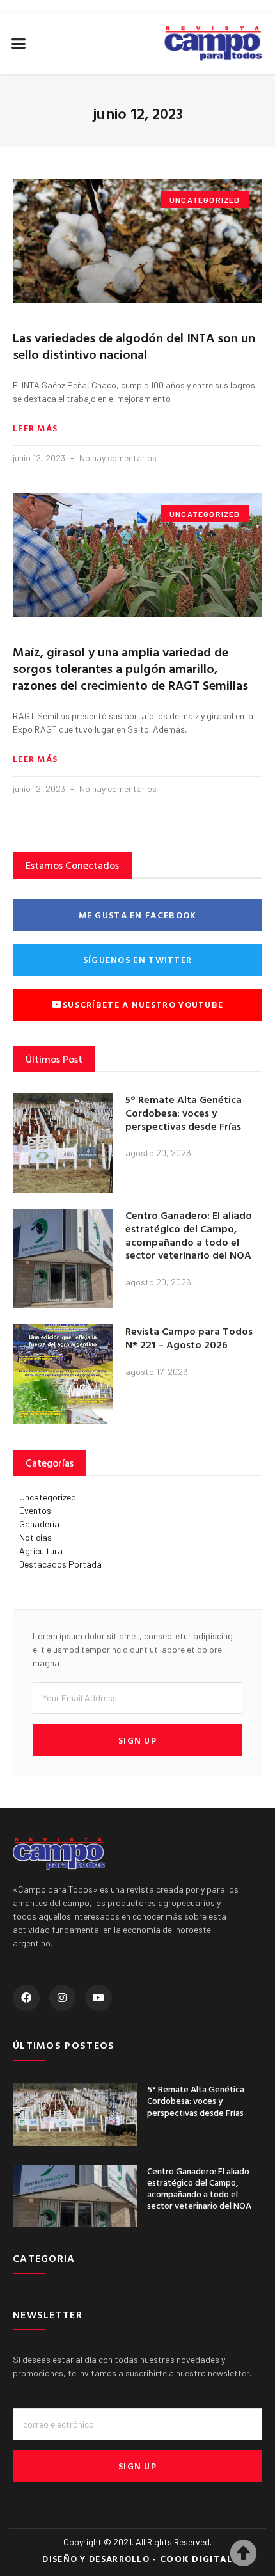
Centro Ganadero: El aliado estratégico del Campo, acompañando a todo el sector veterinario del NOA (189, 1235)
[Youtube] (98, 1998)
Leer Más (35, 428)
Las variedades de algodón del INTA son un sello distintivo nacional (134, 346)
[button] (19, 44)
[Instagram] (63, 1998)
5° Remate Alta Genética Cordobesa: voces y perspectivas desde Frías (184, 1113)
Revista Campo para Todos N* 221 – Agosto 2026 (189, 1338)
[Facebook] (26, 1998)
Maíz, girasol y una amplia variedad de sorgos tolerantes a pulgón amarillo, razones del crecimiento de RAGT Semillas (130, 668)
